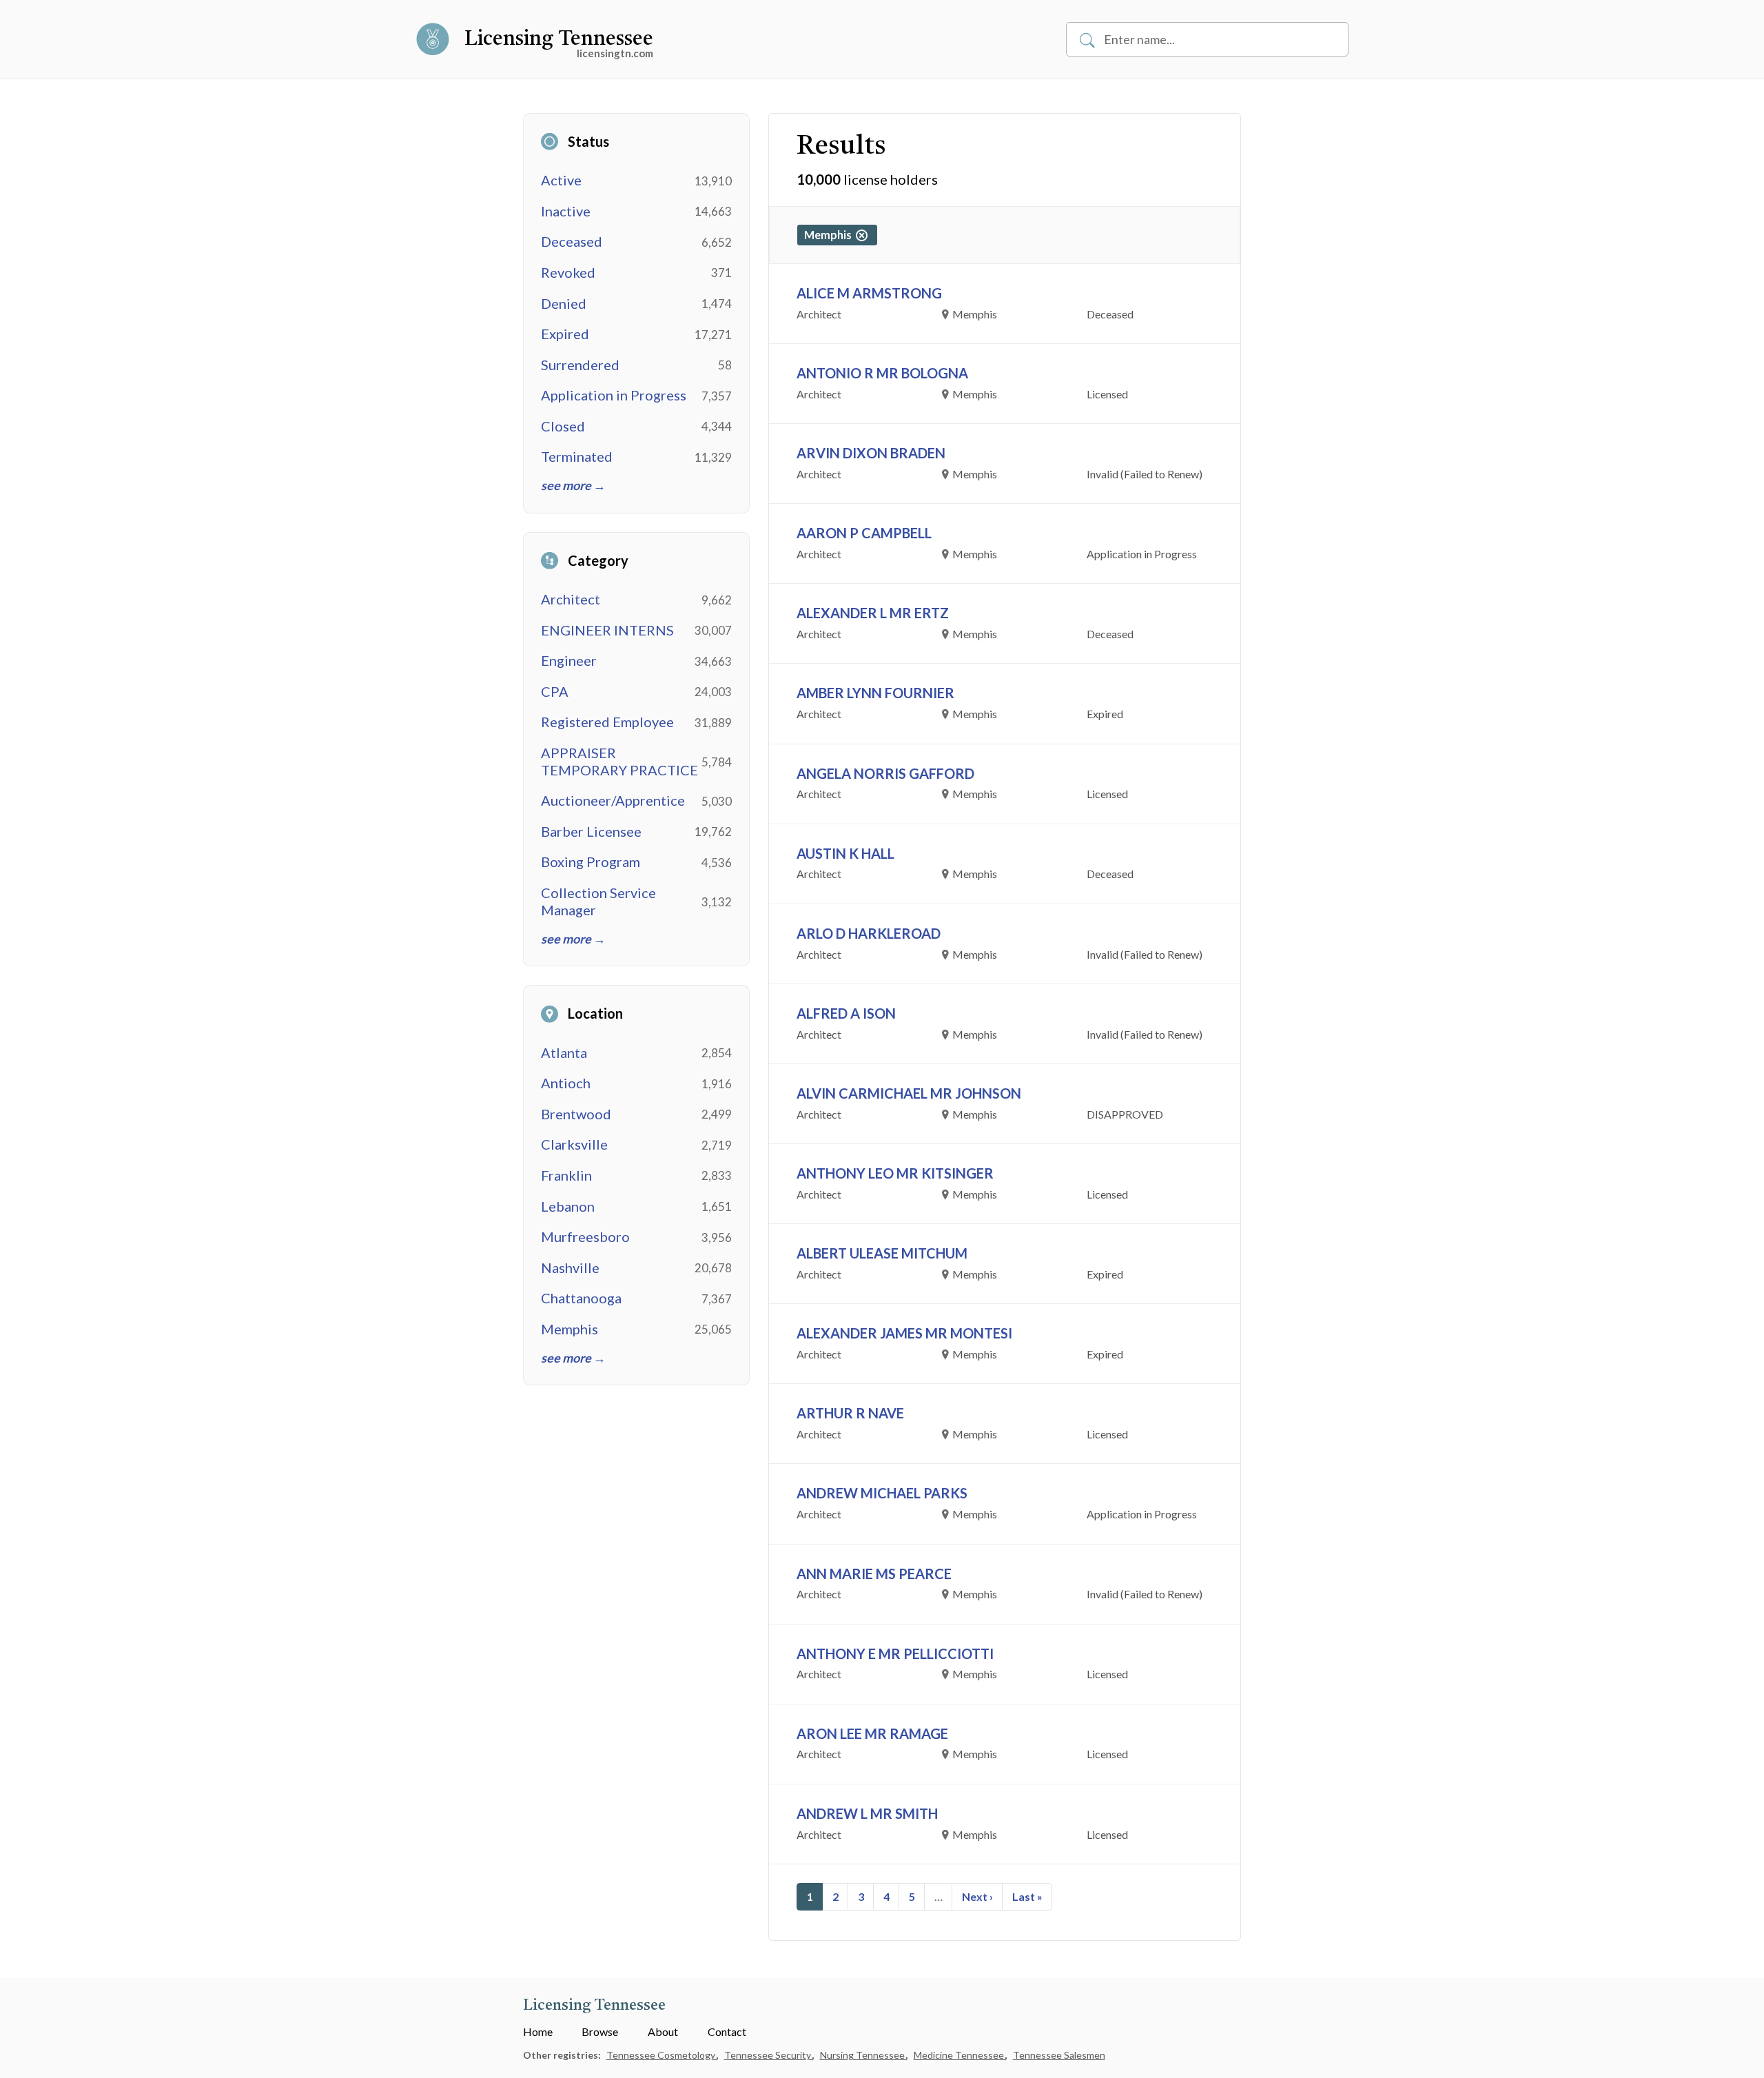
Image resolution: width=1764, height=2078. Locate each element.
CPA (555, 691)
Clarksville (574, 1144)
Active (561, 180)
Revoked (568, 272)
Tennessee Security (769, 2055)
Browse (600, 2031)
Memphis (570, 1329)
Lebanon (568, 1206)
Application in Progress (614, 395)
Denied (564, 303)
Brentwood (576, 1114)
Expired (565, 334)
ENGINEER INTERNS (607, 630)
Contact (727, 2031)
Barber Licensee (591, 831)
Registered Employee (607, 722)
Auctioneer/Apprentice (613, 800)
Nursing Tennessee (863, 2055)
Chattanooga (581, 1298)
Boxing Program (591, 862)
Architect (571, 599)
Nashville (570, 1267)
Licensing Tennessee (559, 39)
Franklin (566, 1175)
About (663, 2031)
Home (538, 2031)
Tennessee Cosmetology (662, 2055)
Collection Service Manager (598, 901)
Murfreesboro (585, 1236)
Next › (977, 1896)
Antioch (566, 1083)
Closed (563, 426)
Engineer (569, 660)
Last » (1027, 1896)
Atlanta (564, 1052)
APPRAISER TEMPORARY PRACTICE (619, 761)
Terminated (577, 456)
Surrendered (580, 365)
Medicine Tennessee (960, 2055)
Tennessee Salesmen (1059, 2055)
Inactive (566, 211)
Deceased (572, 241)
